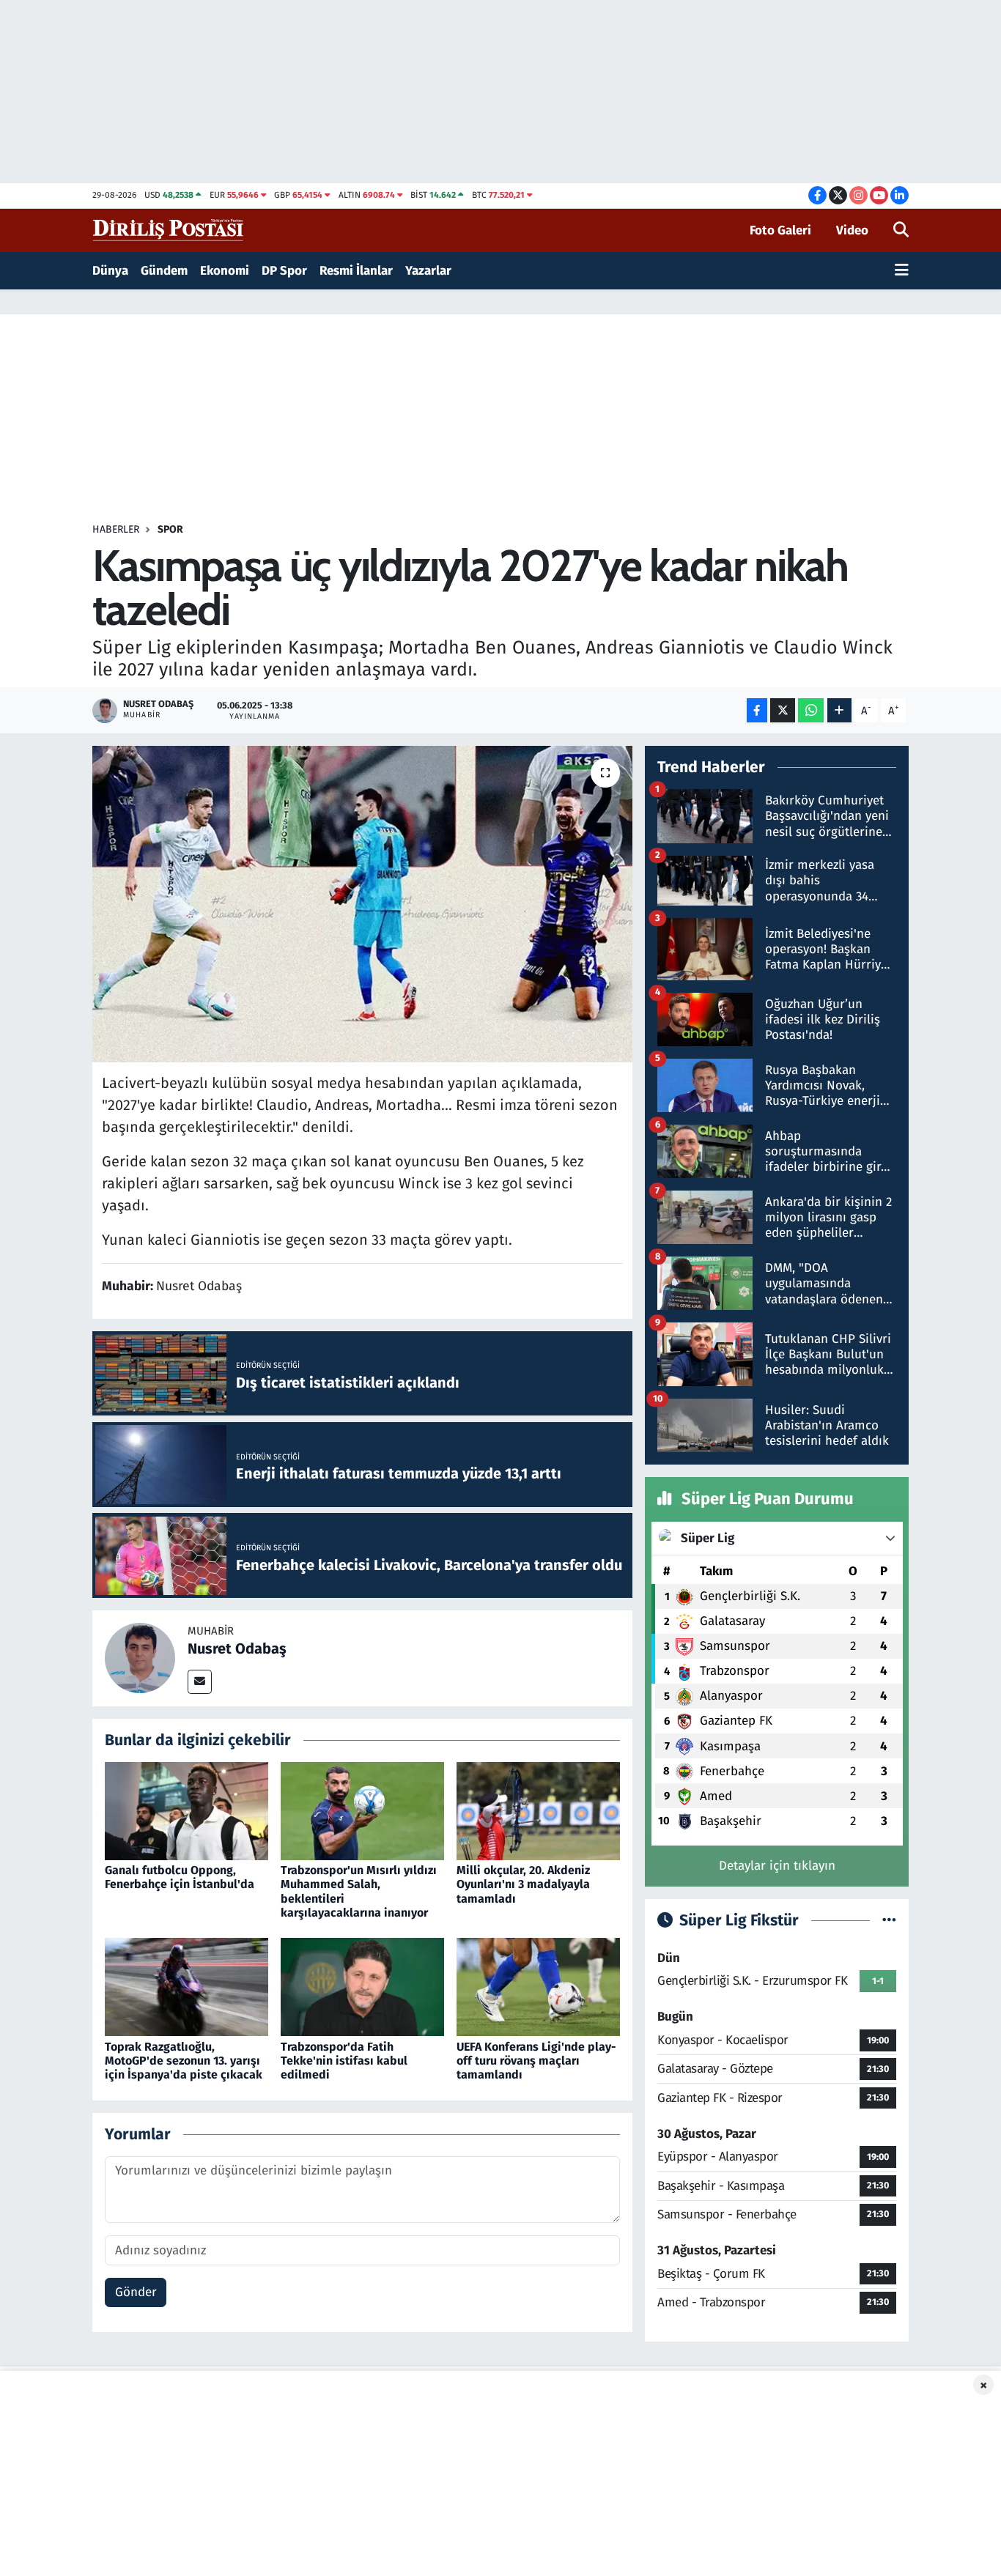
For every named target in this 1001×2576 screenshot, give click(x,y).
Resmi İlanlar (356, 271)
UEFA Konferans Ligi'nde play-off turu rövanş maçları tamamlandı (536, 2061)
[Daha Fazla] (839, 710)
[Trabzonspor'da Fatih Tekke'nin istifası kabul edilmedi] (362, 1987)
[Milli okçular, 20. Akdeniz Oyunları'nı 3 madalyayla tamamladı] (538, 1810)
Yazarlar (428, 271)
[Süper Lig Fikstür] (889, 1921)
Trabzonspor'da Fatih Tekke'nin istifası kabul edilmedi (344, 2061)
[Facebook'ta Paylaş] (757, 710)
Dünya (110, 271)
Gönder (136, 2292)
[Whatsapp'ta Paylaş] (811, 710)
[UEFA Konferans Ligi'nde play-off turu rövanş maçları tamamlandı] (538, 1987)
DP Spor (284, 271)
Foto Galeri (780, 230)
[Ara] (901, 231)
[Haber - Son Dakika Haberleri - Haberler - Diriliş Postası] (169, 230)
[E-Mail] (200, 1682)
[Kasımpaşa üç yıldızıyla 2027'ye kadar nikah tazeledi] (362, 904)
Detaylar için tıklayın (777, 1866)
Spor (170, 529)
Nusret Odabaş (237, 1648)
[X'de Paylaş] (783, 710)
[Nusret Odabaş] (140, 1658)
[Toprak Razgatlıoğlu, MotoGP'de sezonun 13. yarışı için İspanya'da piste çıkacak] (186, 1987)
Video (852, 230)
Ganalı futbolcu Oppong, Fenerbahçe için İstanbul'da (180, 1877)
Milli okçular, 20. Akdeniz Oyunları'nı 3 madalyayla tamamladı (523, 1884)
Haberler (116, 529)
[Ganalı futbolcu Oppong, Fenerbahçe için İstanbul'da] (186, 1810)
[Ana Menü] (902, 271)
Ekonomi (225, 271)
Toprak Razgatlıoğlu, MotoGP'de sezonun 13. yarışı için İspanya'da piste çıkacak (184, 2061)
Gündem (164, 271)
